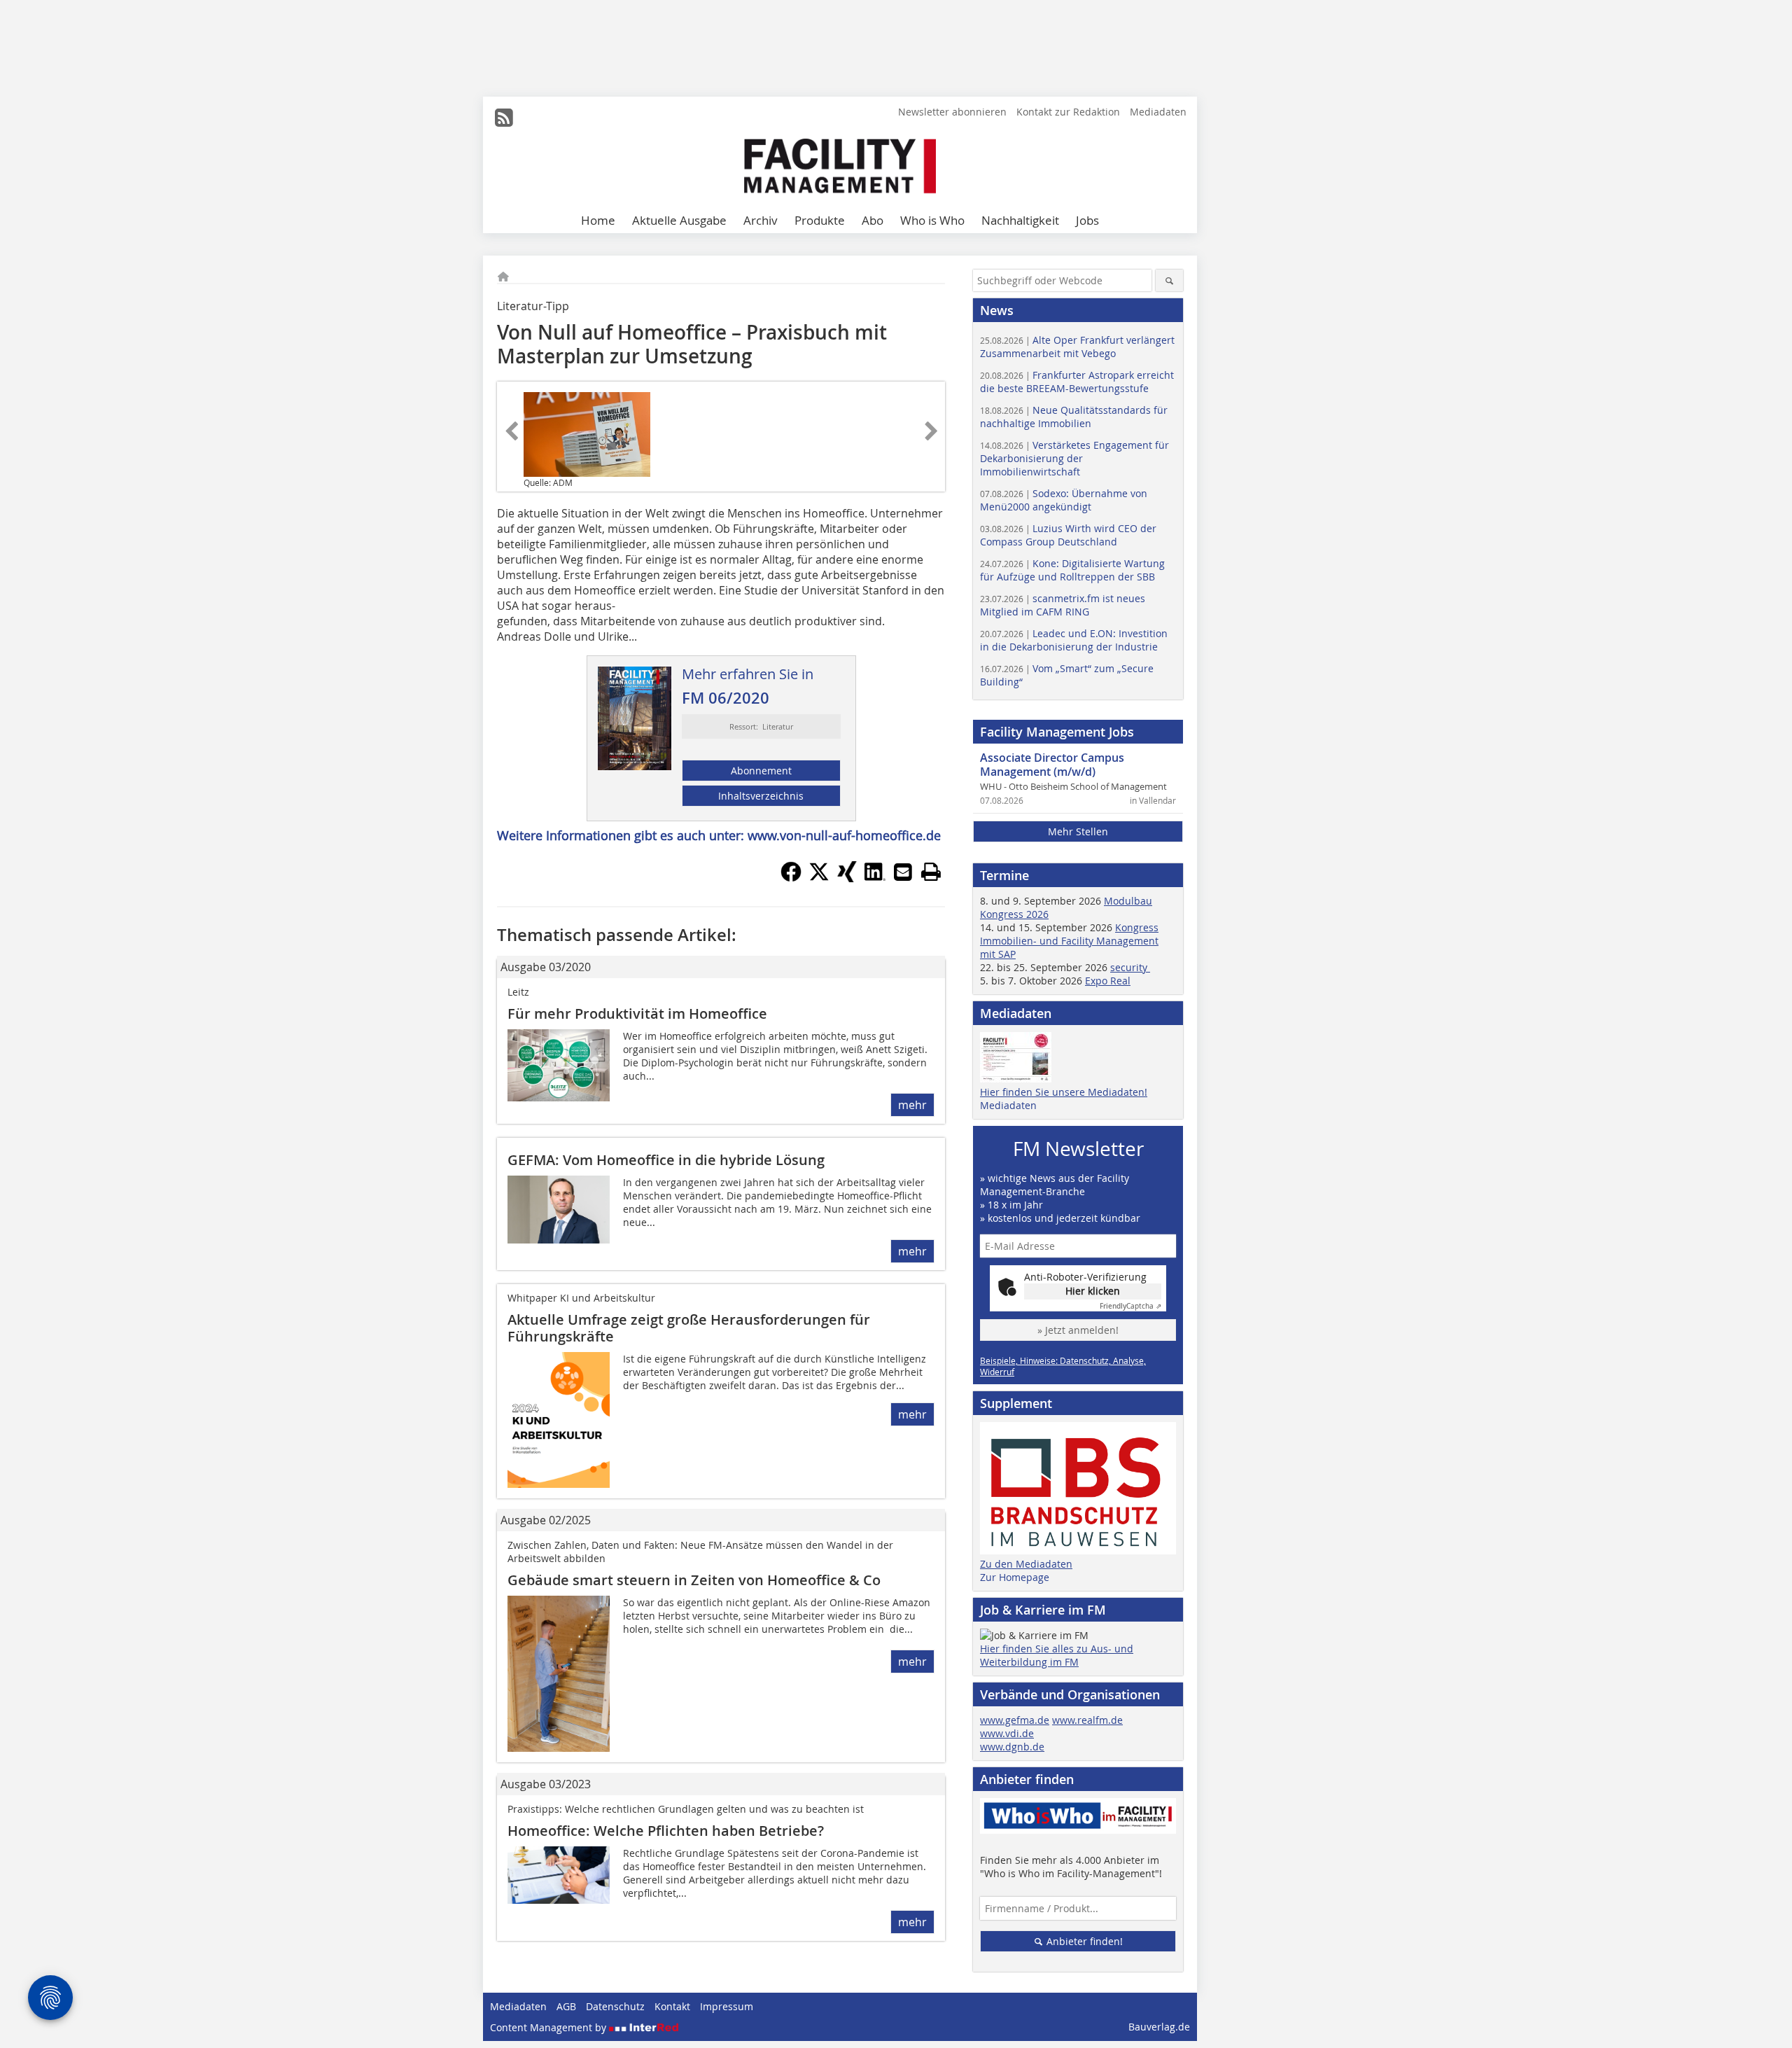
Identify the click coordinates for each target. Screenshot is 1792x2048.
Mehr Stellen (1078, 831)
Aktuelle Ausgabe (679, 220)
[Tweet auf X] (819, 878)
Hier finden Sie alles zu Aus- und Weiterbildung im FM (1057, 1655)
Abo (873, 220)
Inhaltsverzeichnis (761, 796)
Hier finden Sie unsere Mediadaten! (1064, 1092)
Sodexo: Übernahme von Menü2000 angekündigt (1064, 500)
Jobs (1087, 220)
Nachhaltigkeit (1020, 220)
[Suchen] (1169, 280)
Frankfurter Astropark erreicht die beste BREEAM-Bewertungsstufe (1077, 382)
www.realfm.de (1087, 1720)
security (1130, 967)
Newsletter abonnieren (952, 112)
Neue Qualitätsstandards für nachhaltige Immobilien (1074, 417)
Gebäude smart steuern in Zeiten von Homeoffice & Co (694, 1580)
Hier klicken (1093, 1291)
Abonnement (761, 771)
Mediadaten (1158, 112)
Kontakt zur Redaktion (1068, 112)
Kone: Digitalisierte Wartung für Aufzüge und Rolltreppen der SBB (1072, 570)
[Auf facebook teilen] (791, 878)
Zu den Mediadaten (1026, 1564)
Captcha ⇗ (1130, 1306)
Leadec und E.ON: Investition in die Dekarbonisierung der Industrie (1074, 640)
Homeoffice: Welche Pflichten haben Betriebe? (666, 1831)
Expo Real (1108, 981)
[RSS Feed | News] (504, 118)
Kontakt (672, 2006)
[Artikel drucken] (931, 872)
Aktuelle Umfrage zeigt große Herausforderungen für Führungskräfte (689, 1328)
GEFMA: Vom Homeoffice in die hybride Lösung (666, 1160)
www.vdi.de (1007, 1733)
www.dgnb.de (1012, 1747)
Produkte (820, 220)
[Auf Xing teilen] (847, 878)
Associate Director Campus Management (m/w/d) (1052, 765)
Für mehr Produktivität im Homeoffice (637, 1013)
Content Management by (549, 2027)
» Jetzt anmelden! (1078, 1330)
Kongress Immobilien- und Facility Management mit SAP (1069, 941)
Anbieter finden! (1083, 1941)
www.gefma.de (1015, 1720)
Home (598, 220)
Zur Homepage (1015, 1577)
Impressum (727, 2006)
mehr (912, 1105)
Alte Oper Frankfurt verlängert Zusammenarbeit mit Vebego (1077, 347)
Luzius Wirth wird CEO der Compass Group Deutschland (1068, 535)
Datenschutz (615, 2006)
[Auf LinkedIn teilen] (875, 878)
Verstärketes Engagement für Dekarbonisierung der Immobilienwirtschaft (1074, 458)
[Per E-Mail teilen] (903, 872)
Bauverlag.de (1159, 2027)
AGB (566, 2006)
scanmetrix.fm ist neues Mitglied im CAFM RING (1063, 605)
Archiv (761, 220)
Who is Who (932, 220)
